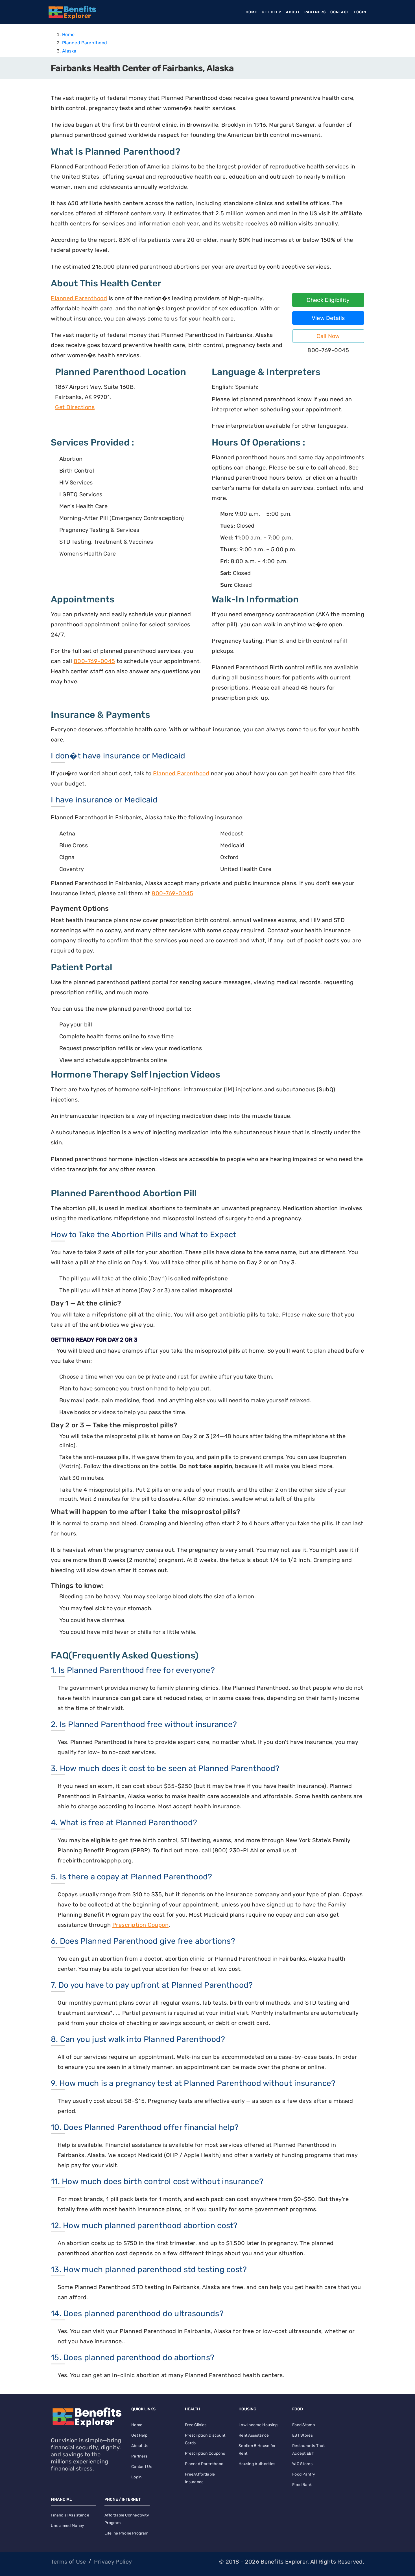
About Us (140, 2446)
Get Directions (75, 407)
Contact (340, 12)
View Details (328, 318)
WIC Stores (302, 2464)
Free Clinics (196, 2425)
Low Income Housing (258, 2425)
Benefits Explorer (284, 2562)
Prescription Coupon (141, 1925)
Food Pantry (304, 2474)
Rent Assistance (254, 2435)
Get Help (272, 12)
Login (360, 12)
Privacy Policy (113, 2562)
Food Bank (302, 2485)
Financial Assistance (70, 2515)
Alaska (69, 51)
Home (253, 12)
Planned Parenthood (85, 43)
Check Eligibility (328, 300)
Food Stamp (303, 2425)
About (293, 12)
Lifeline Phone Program (126, 2533)
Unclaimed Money (68, 2526)
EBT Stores (302, 2435)
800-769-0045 (94, 661)
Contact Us (142, 2467)
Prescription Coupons (205, 2453)
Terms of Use (68, 2562)
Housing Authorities (257, 2464)
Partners (315, 12)
